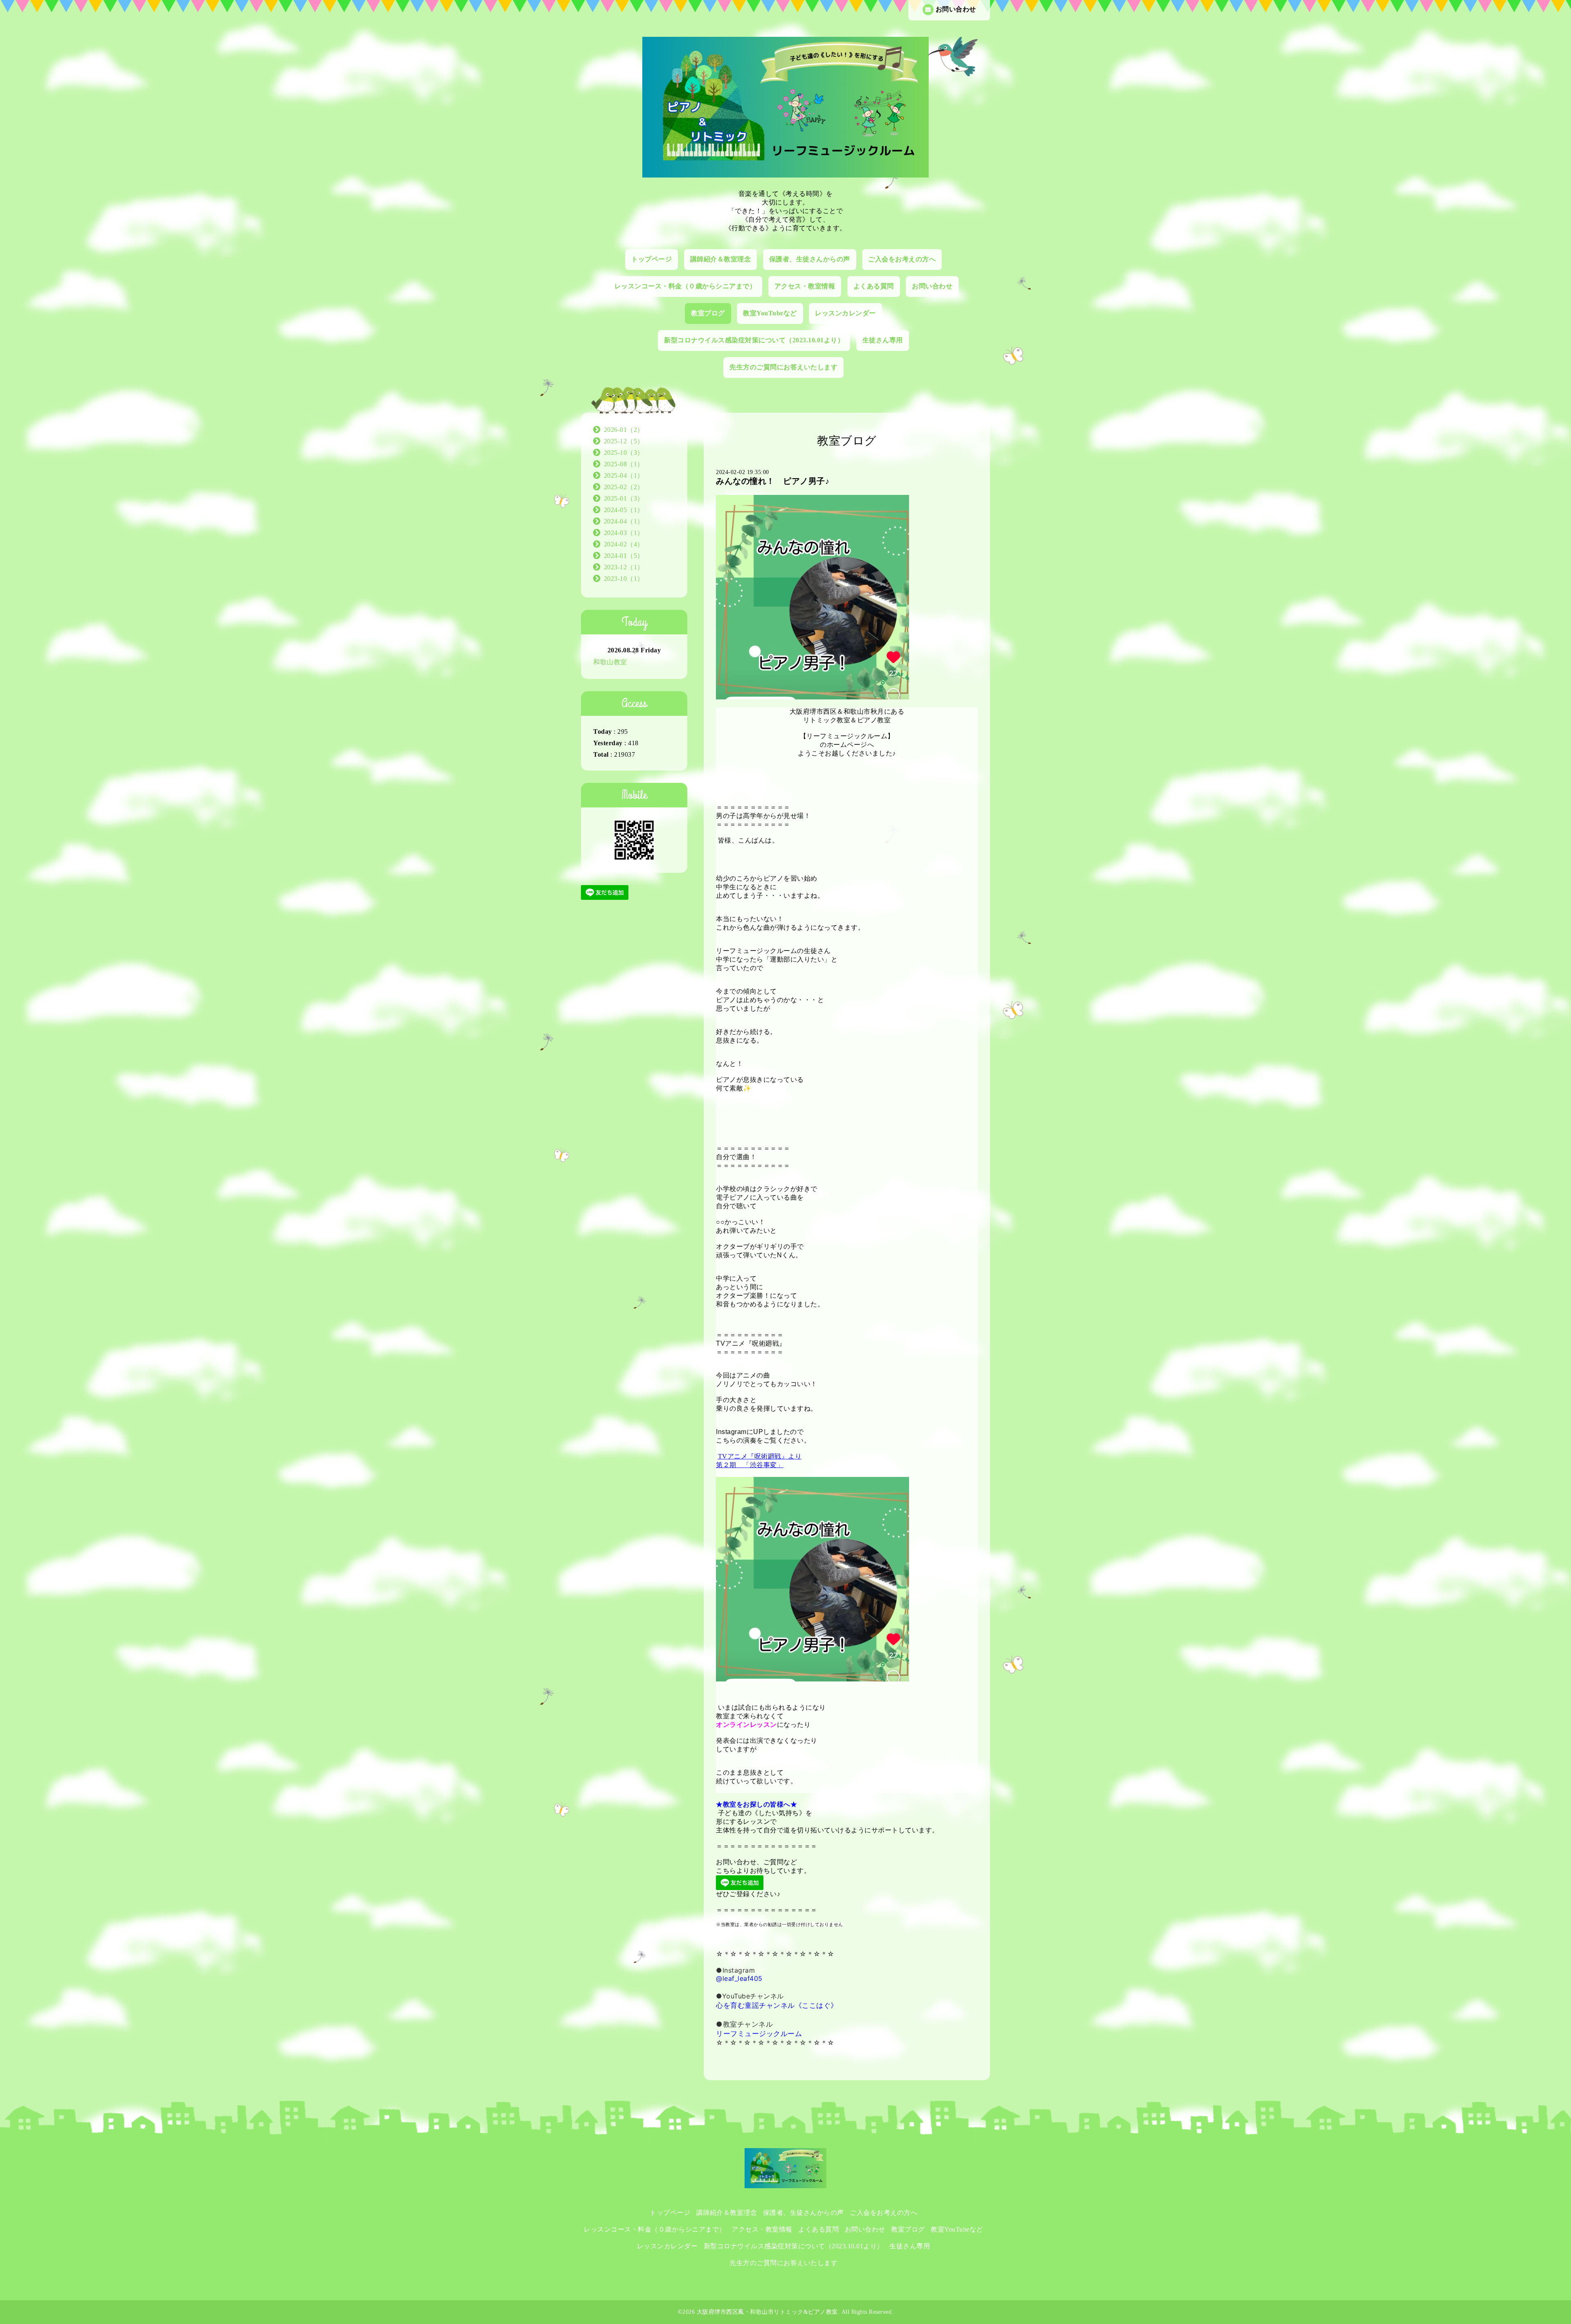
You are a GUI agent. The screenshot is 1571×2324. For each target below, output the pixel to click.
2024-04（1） (624, 521)
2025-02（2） (624, 487)
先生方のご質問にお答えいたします (783, 367)
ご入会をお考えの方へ (902, 259)
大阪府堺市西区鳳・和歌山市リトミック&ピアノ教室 (767, 2312)
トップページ (652, 259)
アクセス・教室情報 (805, 286)
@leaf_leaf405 (739, 1978)
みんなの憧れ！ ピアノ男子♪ (773, 481)
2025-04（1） (624, 475)
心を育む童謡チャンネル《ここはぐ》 (777, 2005)
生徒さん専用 (883, 340)
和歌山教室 (610, 662)
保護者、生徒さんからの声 (810, 259)
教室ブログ (708, 313)
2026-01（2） (624, 430)
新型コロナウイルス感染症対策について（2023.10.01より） (754, 340)
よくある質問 (874, 286)
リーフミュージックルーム (759, 2034)
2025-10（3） (624, 453)
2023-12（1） (624, 567)
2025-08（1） (624, 464)
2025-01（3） (624, 498)
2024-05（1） (624, 510)
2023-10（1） (624, 579)
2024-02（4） (624, 544)
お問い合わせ (956, 9)
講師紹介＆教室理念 (721, 259)
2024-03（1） (624, 533)
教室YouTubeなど (770, 313)
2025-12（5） (624, 441)
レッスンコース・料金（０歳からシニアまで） (685, 286)
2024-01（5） (624, 556)
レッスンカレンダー (845, 313)
